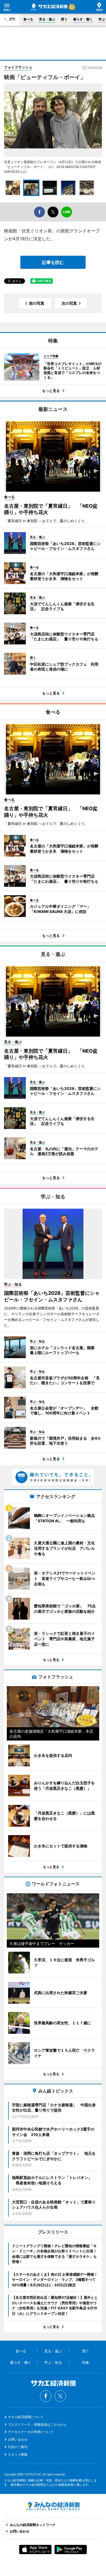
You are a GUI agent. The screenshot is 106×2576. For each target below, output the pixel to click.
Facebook (46, 2396)
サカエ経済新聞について (26, 2417)
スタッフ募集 (18, 2454)
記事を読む (53, 262)
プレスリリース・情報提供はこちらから (37, 2424)
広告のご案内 (18, 2447)
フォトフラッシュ (18, 67)
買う (64, 19)
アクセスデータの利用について (31, 2432)
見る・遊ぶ (47, 19)
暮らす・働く (83, 19)
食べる (28, 19)
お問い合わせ (18, 2439)
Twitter (60, 2396)
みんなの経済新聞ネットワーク (53, 2506)
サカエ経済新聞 (49, 7)
